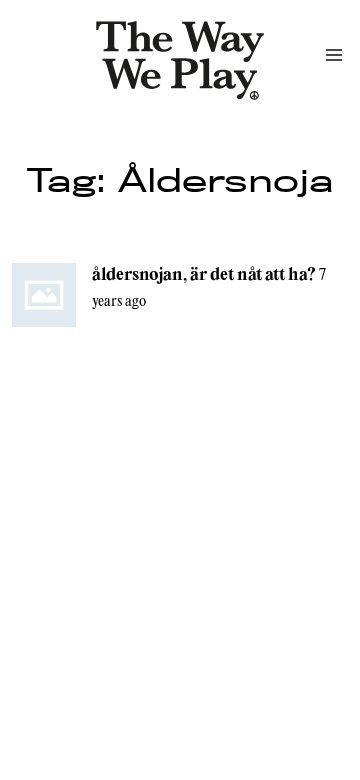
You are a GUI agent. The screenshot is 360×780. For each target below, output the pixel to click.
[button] (334, 55)
